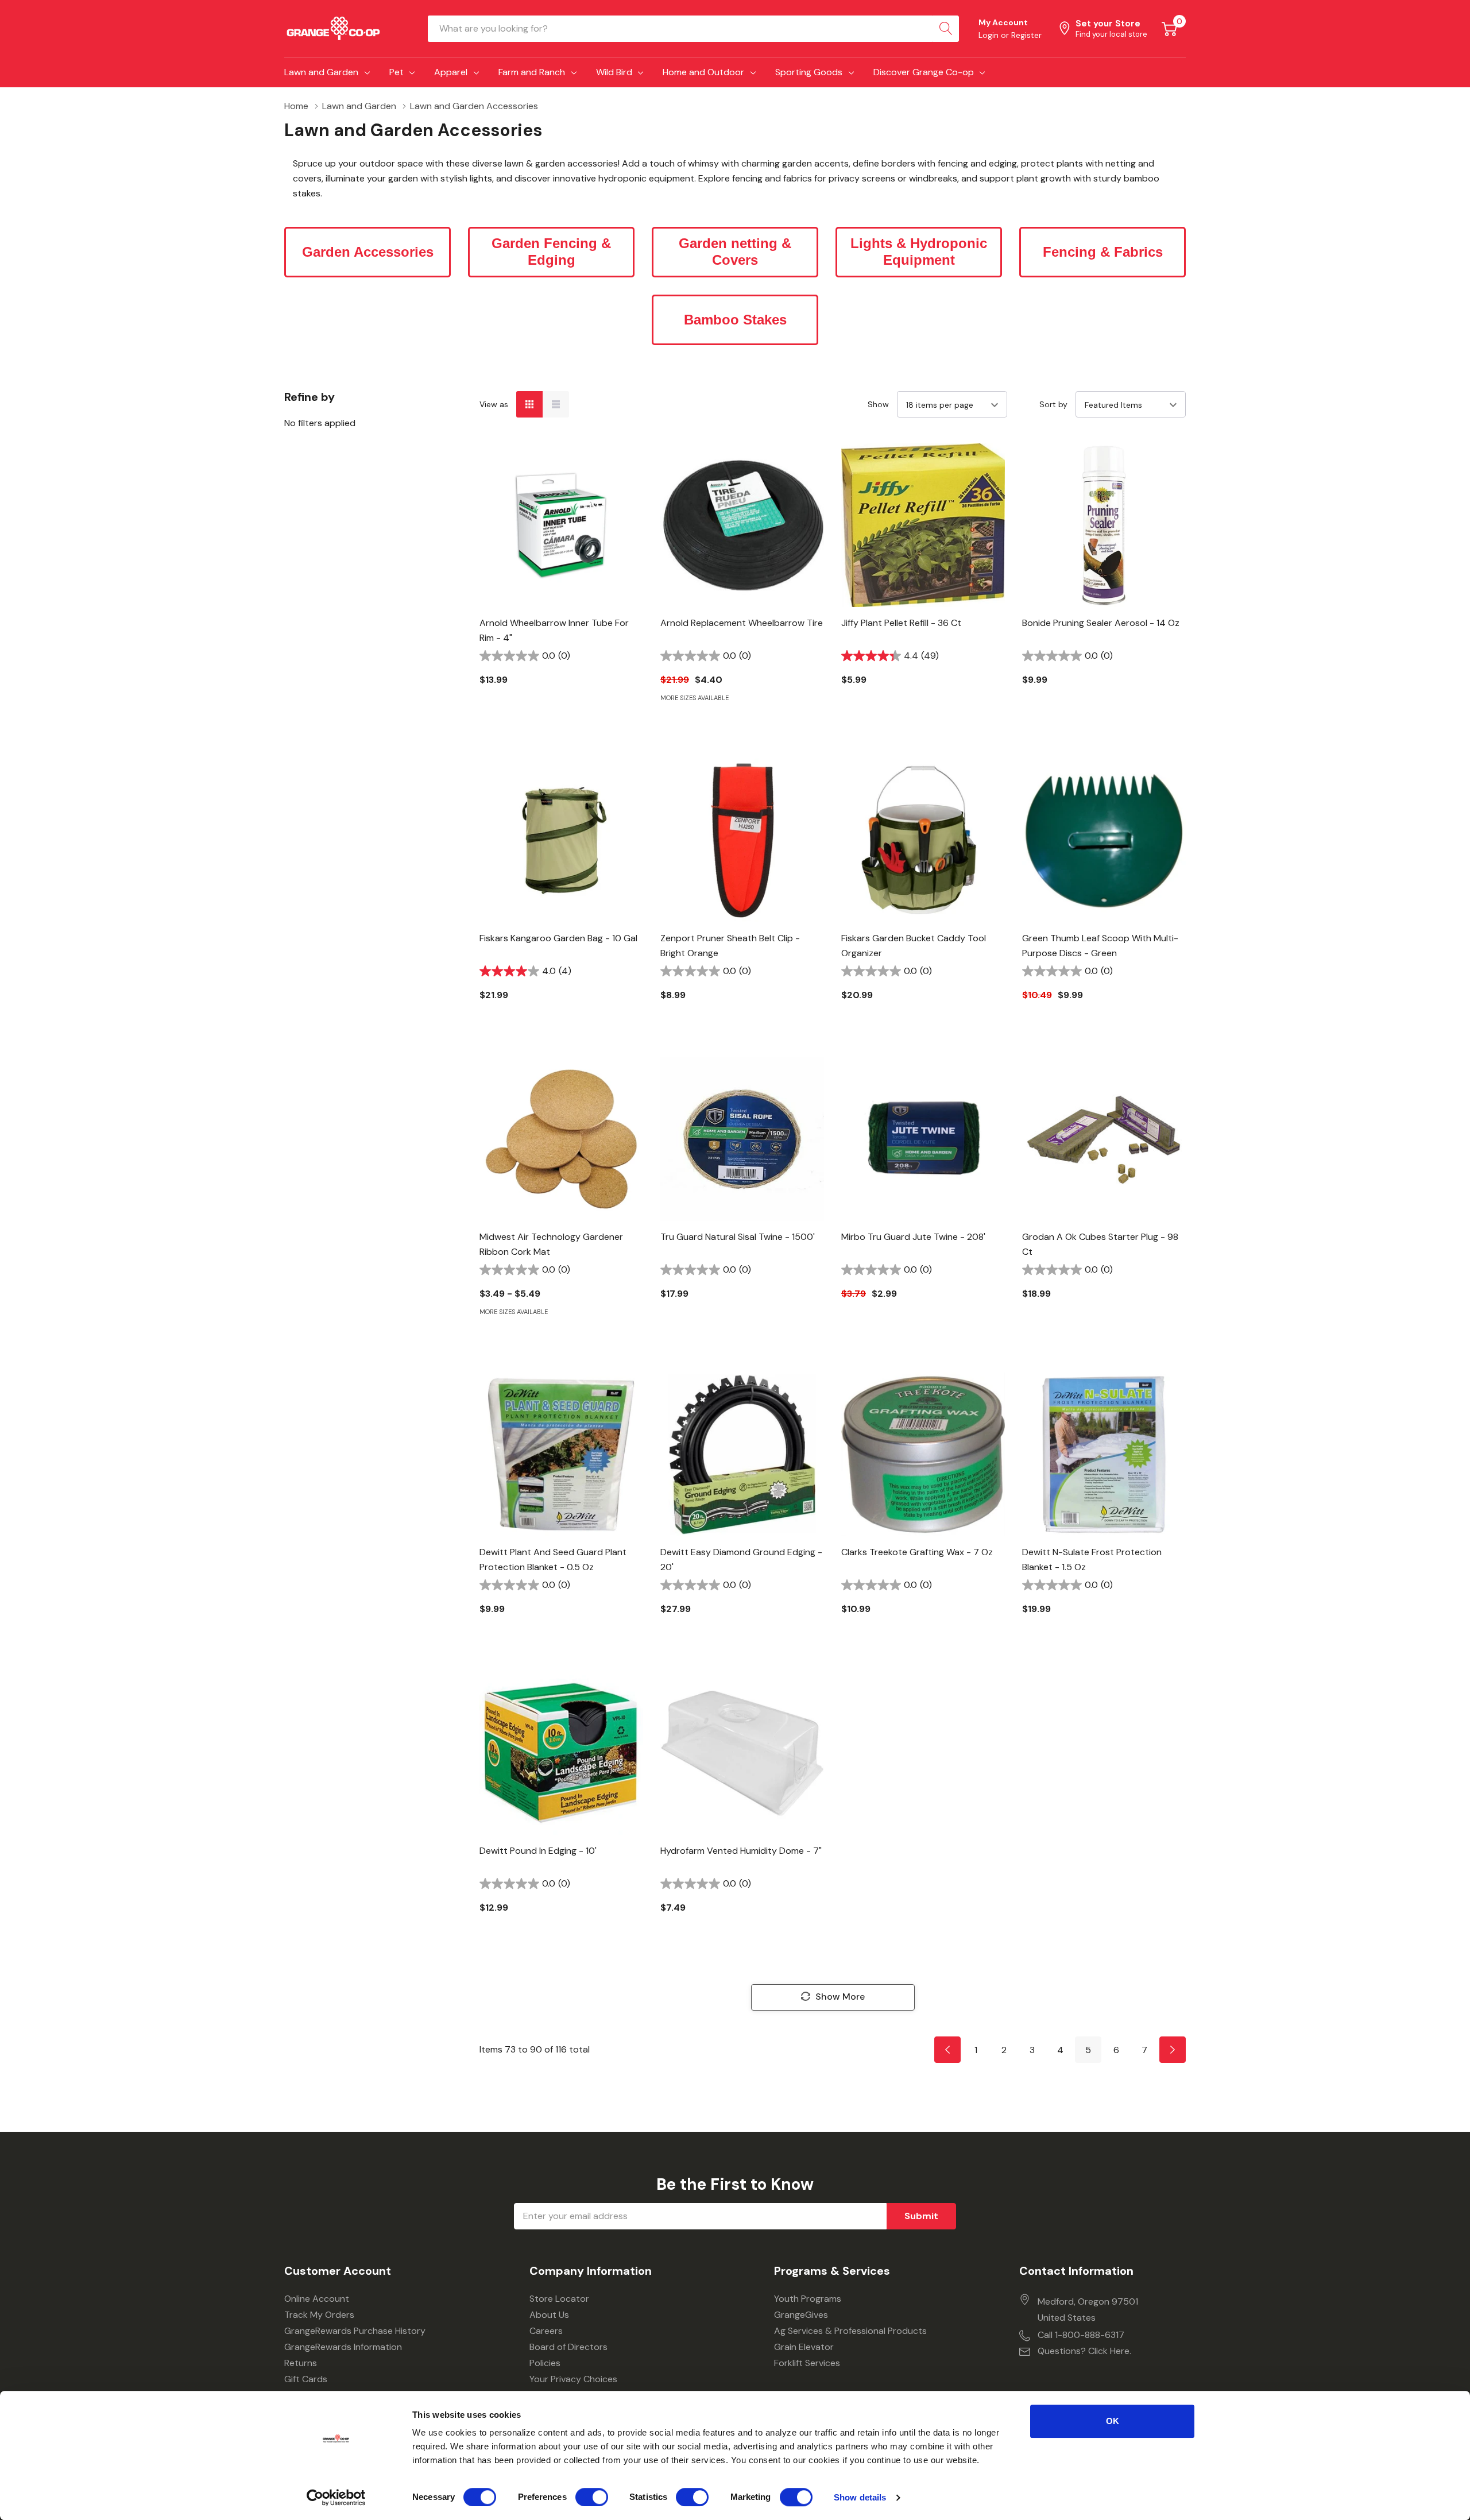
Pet (396, 72)
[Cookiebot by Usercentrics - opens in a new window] (336, 2498)
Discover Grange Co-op (924, 72)
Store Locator (559, 2299)
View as (494, 404)
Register (1026, 35)
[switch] (592, 2497)
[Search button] (946, 29)
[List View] (556, 404)
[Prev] (947, 2050)
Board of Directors (568, 2347)
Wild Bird (614, 72)
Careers (546, 2331)
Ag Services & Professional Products (850, 2331)
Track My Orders (319, 2315)
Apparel (451, 72)
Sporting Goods (809, 72)
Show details (860, 2497)
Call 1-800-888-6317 (1081, 2335)
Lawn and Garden (321, 72)
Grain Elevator (804, 2347)
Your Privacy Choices (573, 2379)
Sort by (1053, 404)
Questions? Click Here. (1084, 2351)
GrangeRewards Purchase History (355, 2331)
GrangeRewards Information (343, 2347)
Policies (545, 2363)
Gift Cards (306, 2379)
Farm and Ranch (532, 72)
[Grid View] (529, 404)
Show (878, 404)
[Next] (1173, 2050)
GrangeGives (801, 2315)
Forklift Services (807, 2363)
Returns (301, 2363)
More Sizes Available (695, 698)
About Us (549, 2315)
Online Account (317, 2299)
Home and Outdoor (703, 72)
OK (1113, 2421)
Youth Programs (808, 2299)
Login (990, 35)
